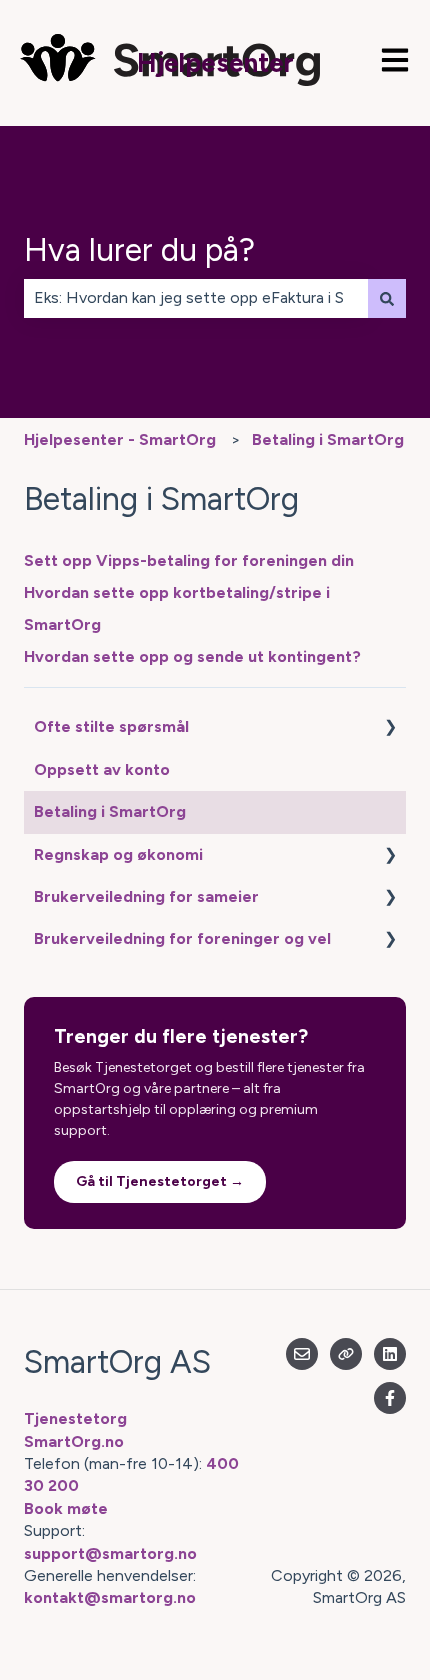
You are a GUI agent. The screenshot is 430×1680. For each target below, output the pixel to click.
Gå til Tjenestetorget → (160, 1181)
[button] (390, 728)
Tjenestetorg (75, 1418)
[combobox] (196, 298)
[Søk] (387, 298)
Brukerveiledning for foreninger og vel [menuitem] (182, 938)
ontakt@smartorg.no (114, 1597)
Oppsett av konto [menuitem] (102, 769)
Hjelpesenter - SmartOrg (120, 439)
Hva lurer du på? (139, 250)
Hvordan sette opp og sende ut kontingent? (192, 656)
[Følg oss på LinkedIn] (390, 1354)
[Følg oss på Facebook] (390, 1398)
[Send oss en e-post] (302, 1354)
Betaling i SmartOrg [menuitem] (110, 811)
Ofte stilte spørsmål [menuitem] (111, 726)
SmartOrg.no (74, 1441)
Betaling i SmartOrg (328, 439)
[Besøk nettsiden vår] (346, 1354)
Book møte (66, 1508)
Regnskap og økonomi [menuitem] (118, 854)
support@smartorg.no (110, 1553)
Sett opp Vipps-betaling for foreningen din (189, 560)
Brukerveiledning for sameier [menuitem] (146, 896)
